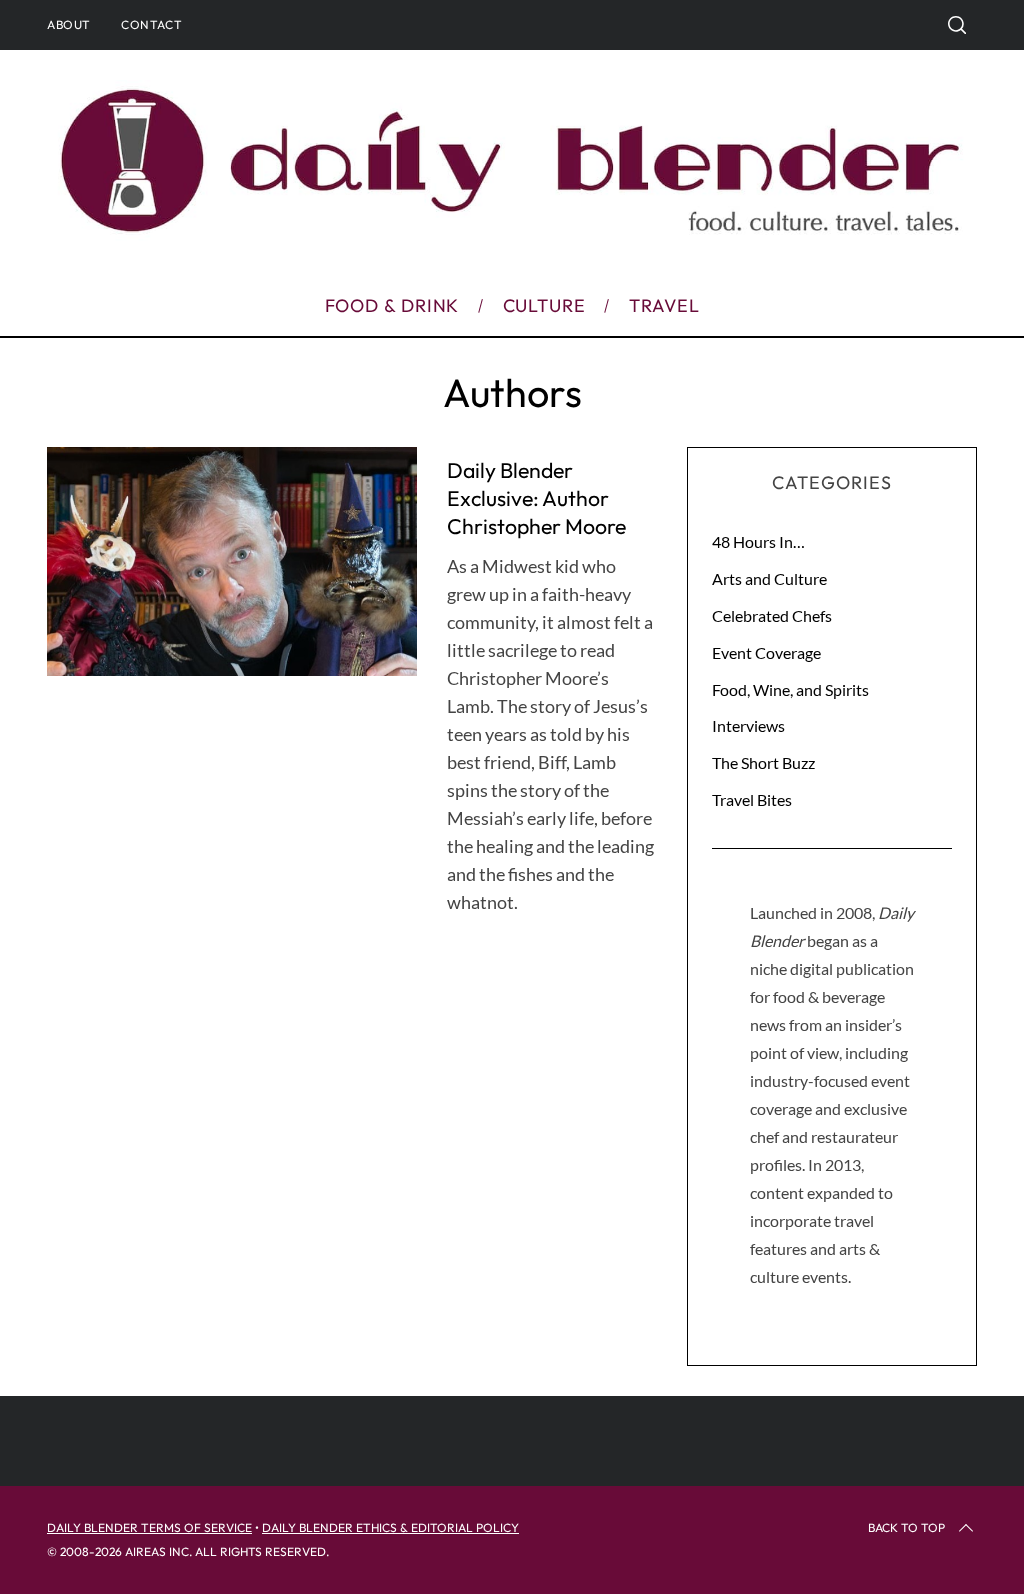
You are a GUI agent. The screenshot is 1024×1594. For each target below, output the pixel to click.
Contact (151, 24)
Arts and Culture (769, 578)
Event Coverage (766, 652)
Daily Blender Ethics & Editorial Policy (390, 1527)
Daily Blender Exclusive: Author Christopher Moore (536, 498)
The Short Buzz (763, 762)
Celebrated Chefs (772, 615)
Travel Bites (752, 799)
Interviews (748, 725)
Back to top (906, 1527)
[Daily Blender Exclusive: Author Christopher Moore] (232, 561)
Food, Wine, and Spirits (790, 689)
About (69, 24)
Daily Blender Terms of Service (149, 1527)
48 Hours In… (758, 541)
